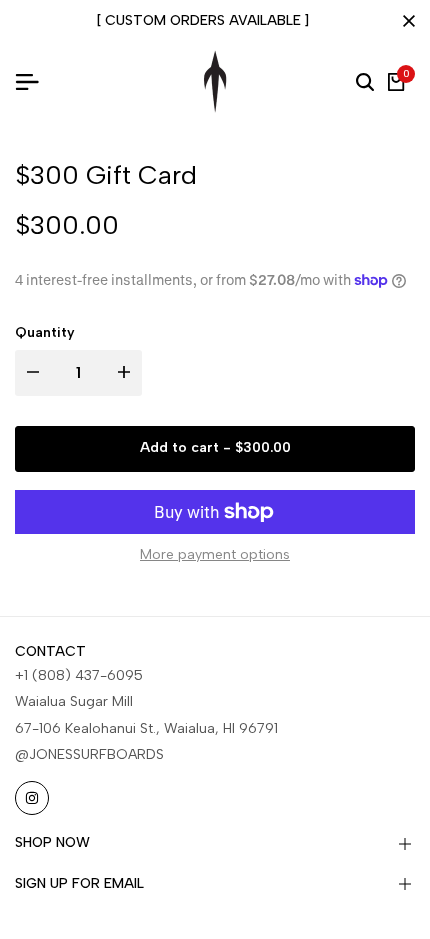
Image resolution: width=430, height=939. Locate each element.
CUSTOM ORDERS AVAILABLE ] (207, 20)
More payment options (215, 554)
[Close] (405, 21)
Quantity (45, 332)
